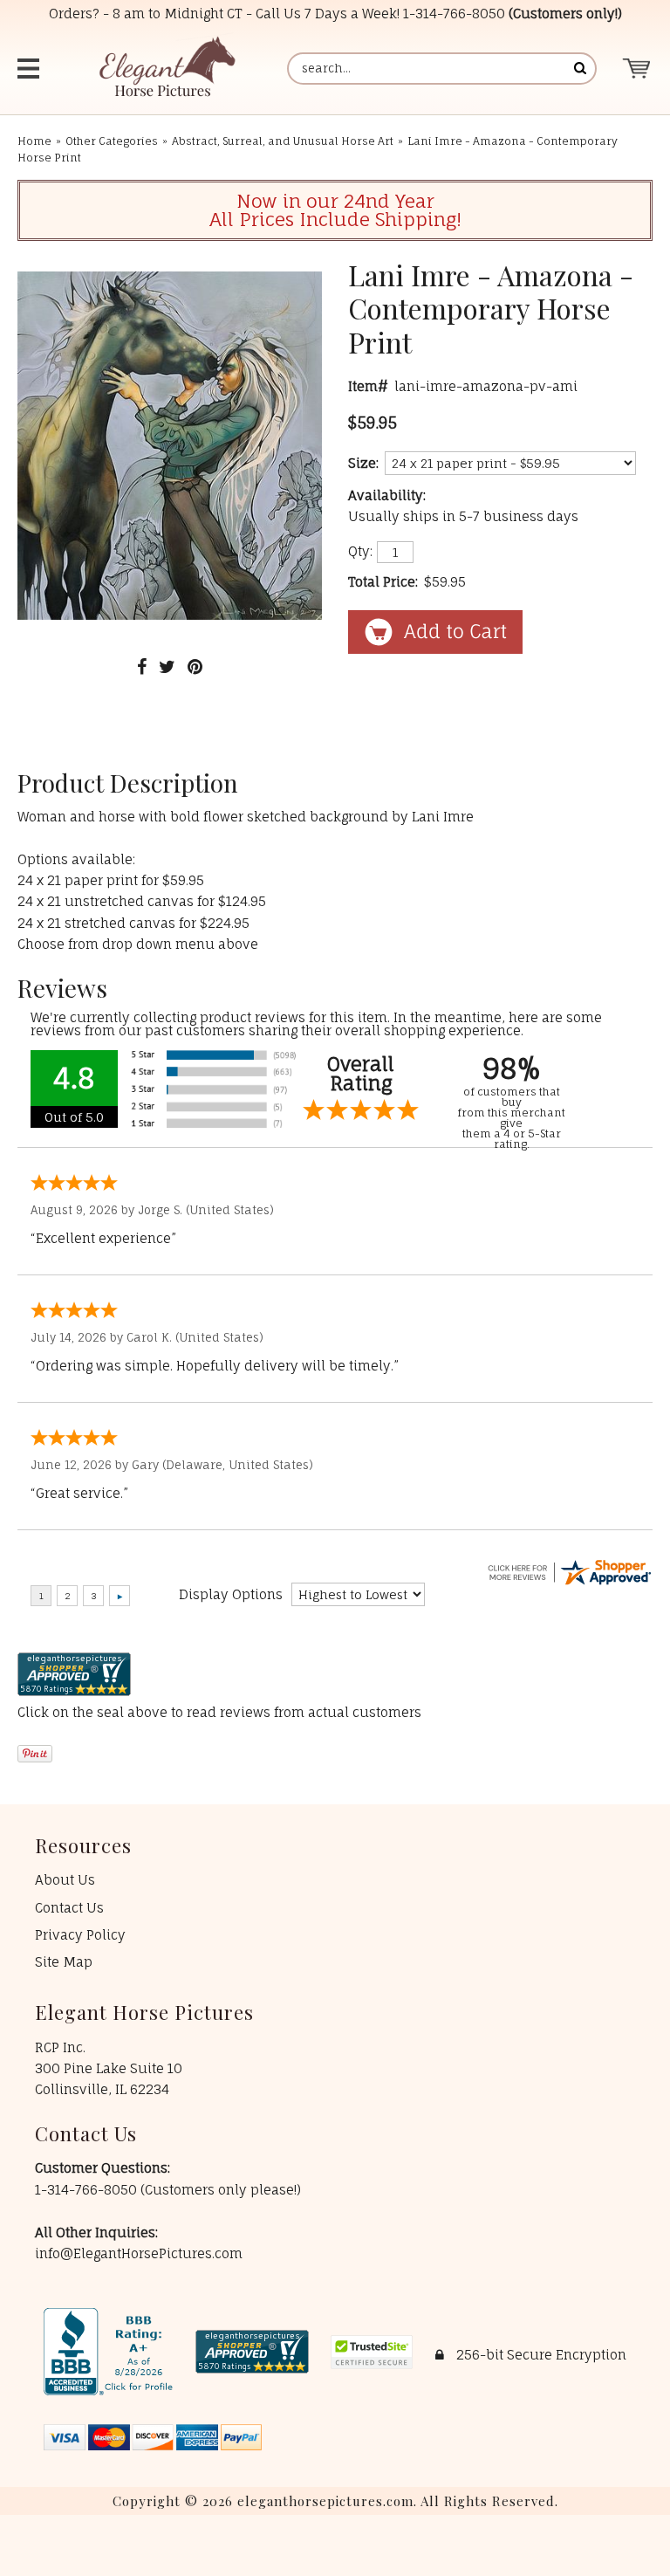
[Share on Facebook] (142, 666)
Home (34, 141)
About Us (65, 1880)
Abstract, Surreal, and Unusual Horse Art (283, 141)
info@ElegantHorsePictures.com (139, 2253)
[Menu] (31, 69)
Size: (363, 463)
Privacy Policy (80, 1935)
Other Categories (112, 141)
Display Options (231, 1594)
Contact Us (69, 1908)
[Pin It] (195, 666)
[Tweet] (167, 666)
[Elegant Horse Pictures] (166, 69)
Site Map (64, 1962)
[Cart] (637, 69)
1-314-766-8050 (454, 14)
